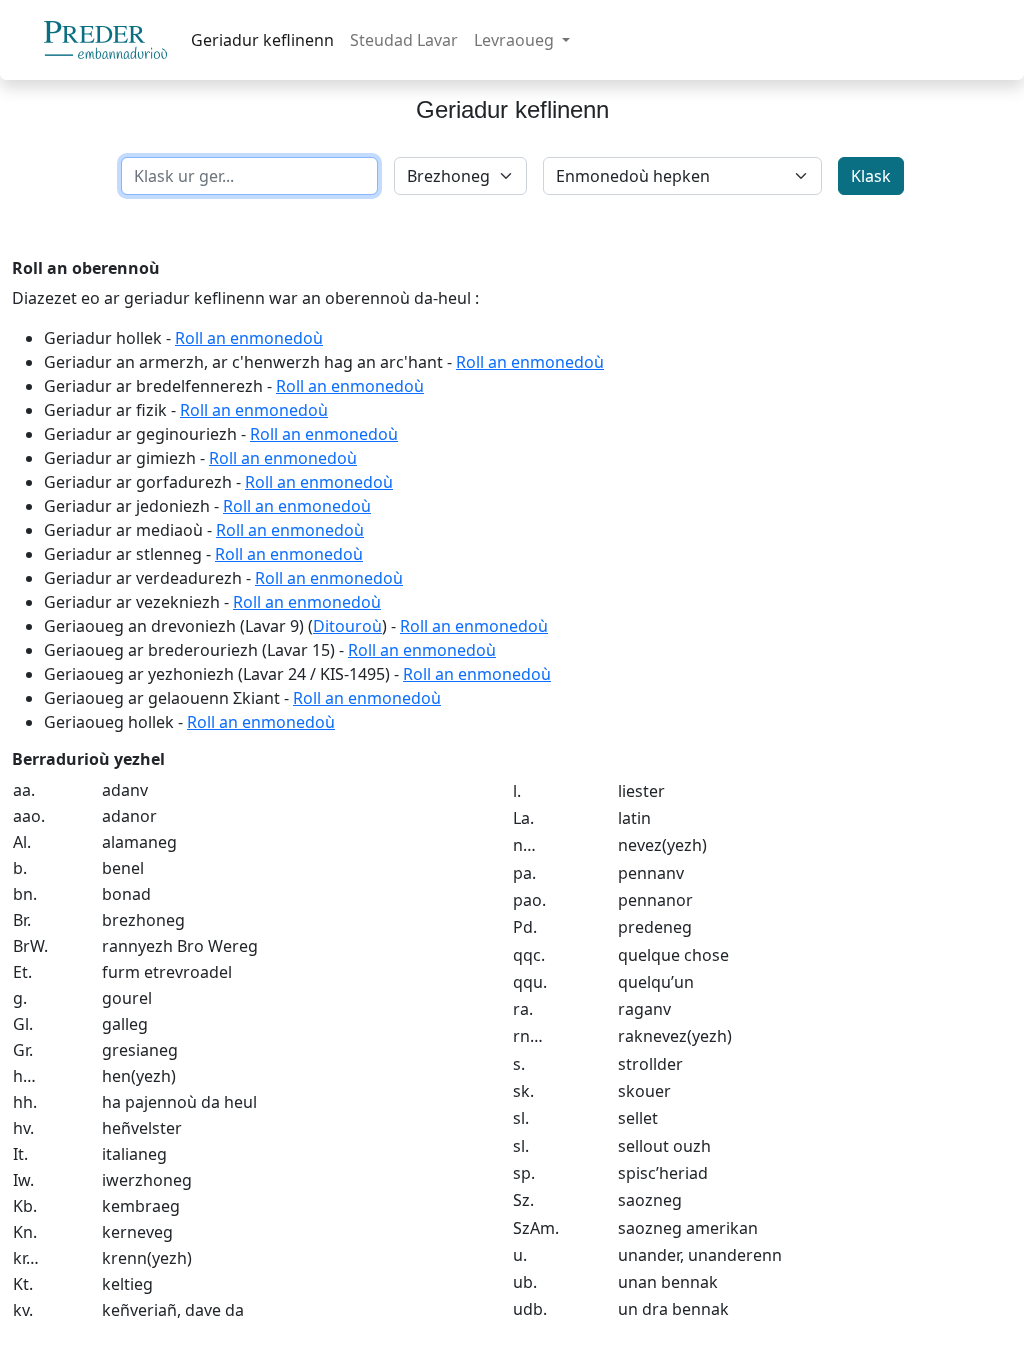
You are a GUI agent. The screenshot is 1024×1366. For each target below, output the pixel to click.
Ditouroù (347, 626)
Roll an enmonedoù (249, 338)
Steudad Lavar (404, 40)
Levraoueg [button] (516, 40)
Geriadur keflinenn (262, 40)
